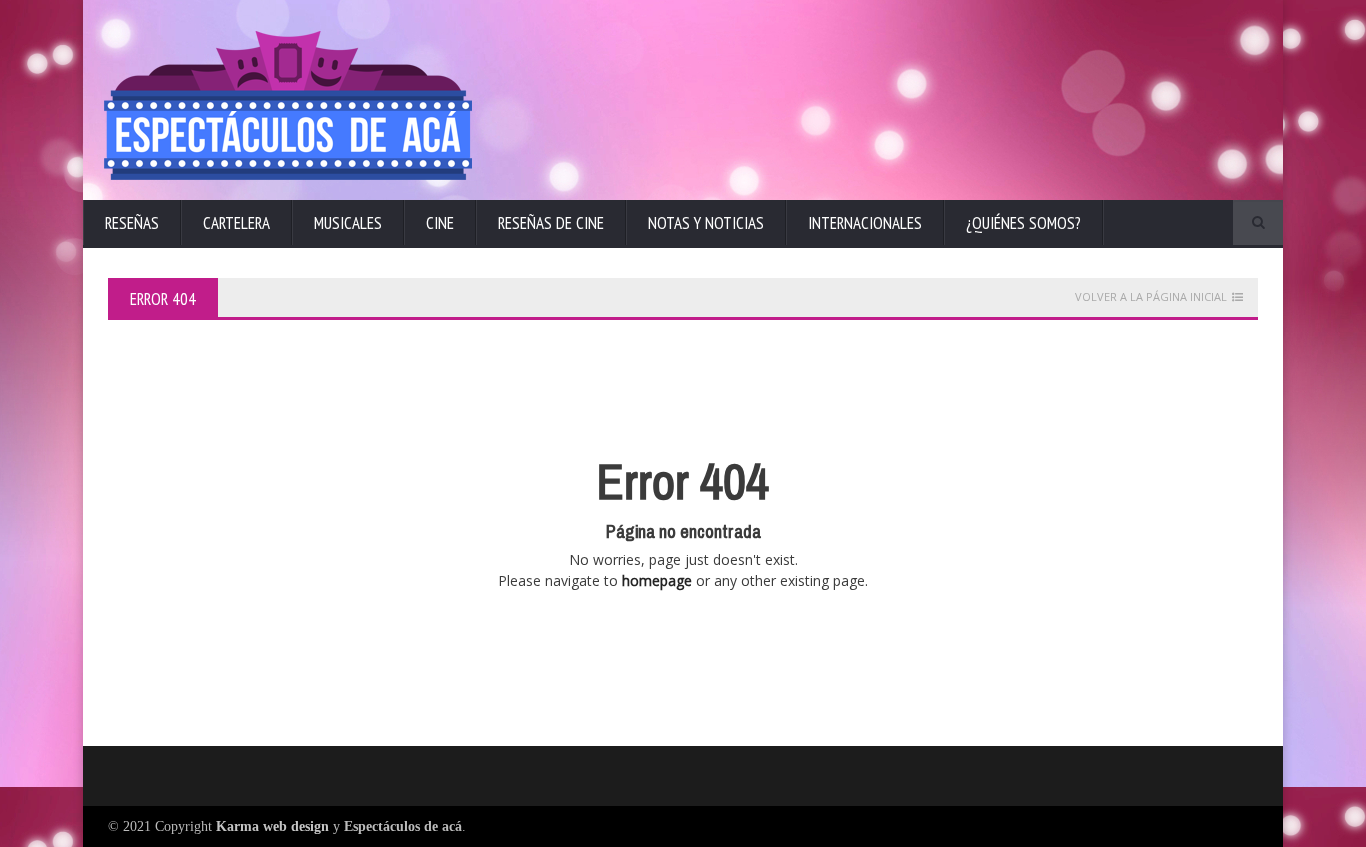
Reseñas (132, 223)
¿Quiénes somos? (1023, 223)
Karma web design (272, 826)
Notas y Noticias (706, 223)
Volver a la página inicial (1151, 297)
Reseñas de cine (551, 223)
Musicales (348, 223)
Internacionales (865, 223)
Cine (440, 223)
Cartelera (236, 223)
